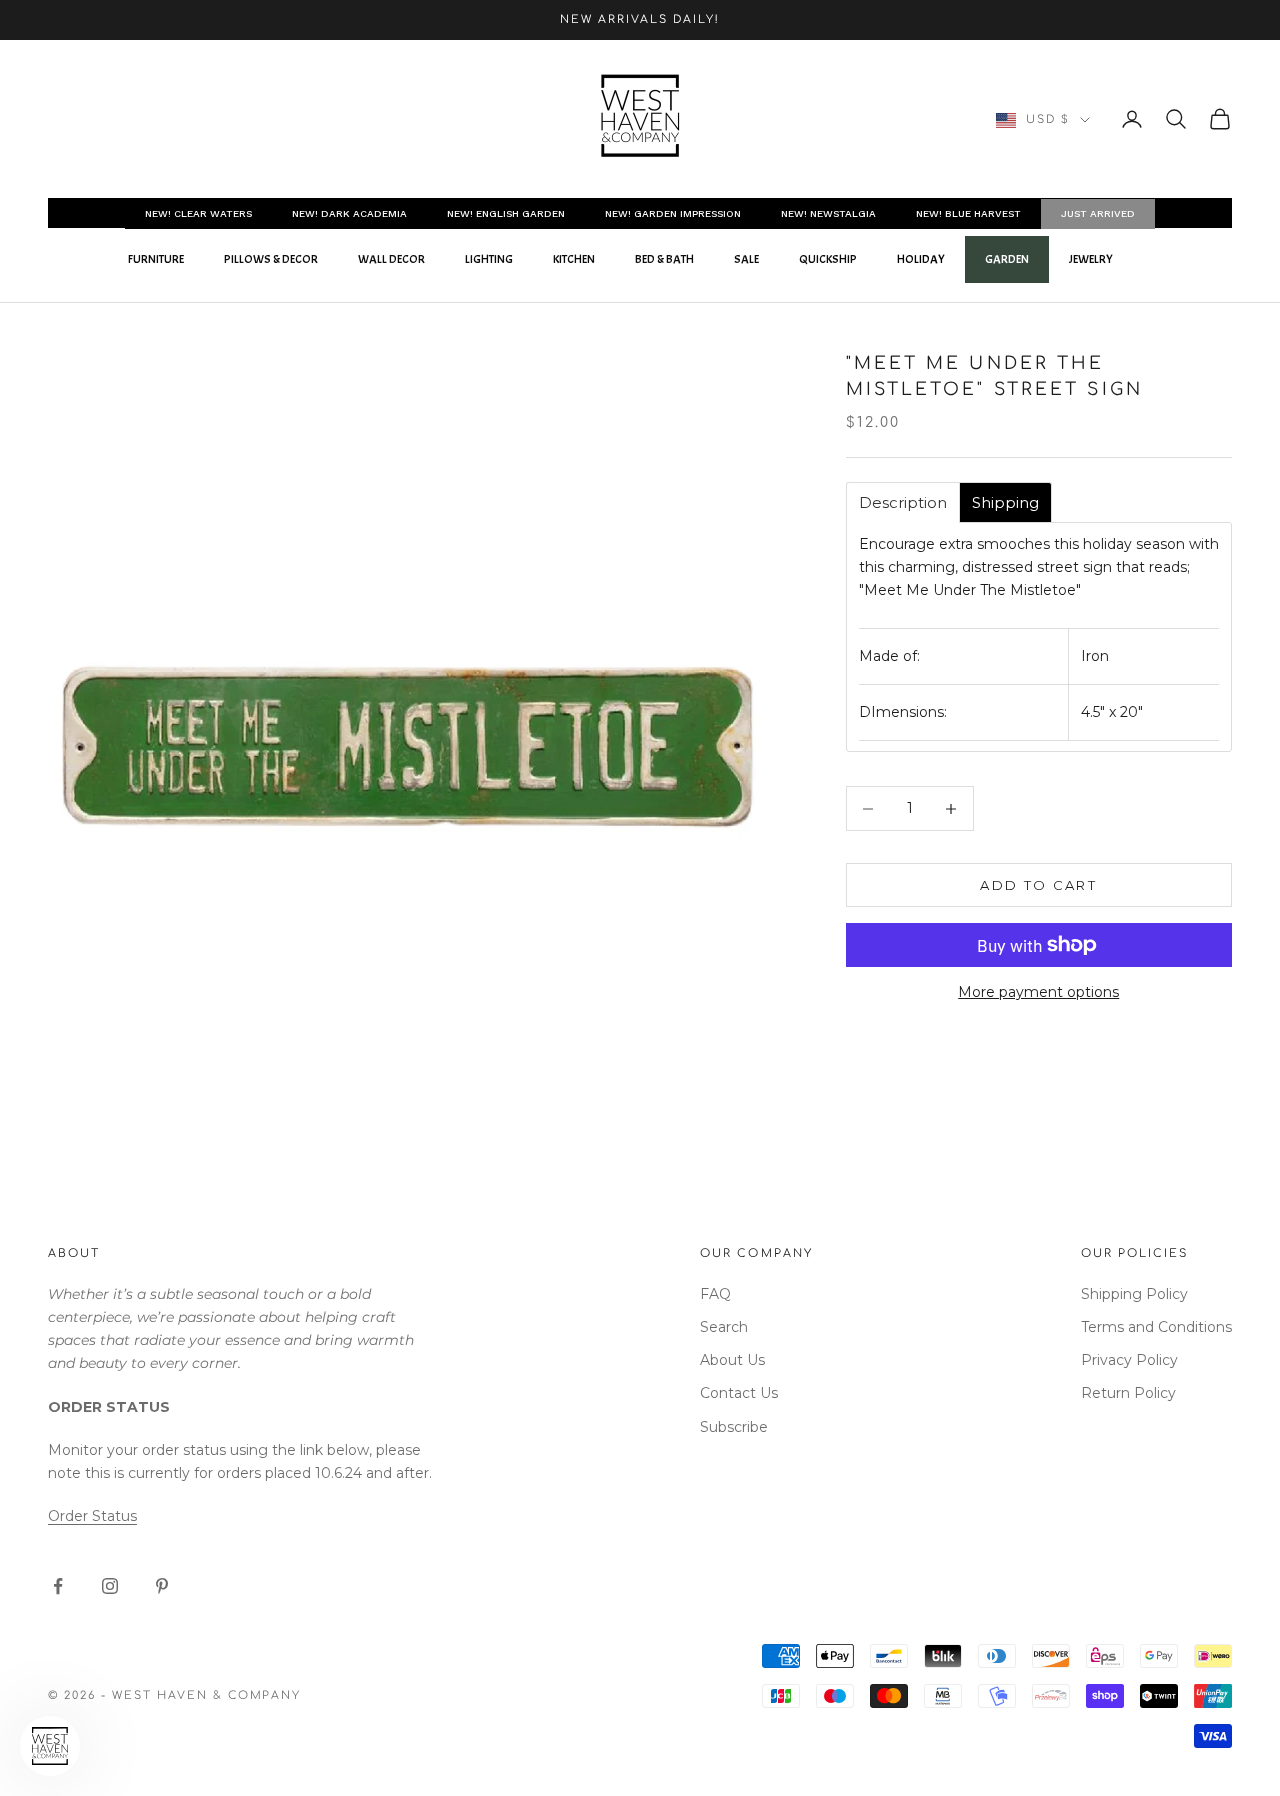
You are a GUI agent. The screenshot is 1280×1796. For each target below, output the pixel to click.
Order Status (92, 1516)
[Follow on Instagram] (110, 1586)
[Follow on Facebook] (58, 1586)
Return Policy (1128, 1393)
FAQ (715, 1294)
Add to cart (1038, 885)
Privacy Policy (1129, 1360)
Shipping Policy (1134, 1294)
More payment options (1038, 992)
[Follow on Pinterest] (162, 1586)
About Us (732, 1360)
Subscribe (734, 1427)
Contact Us (739, 1393)
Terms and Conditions (1156, 1327)
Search (724, 1327)
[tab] (903, 502)
